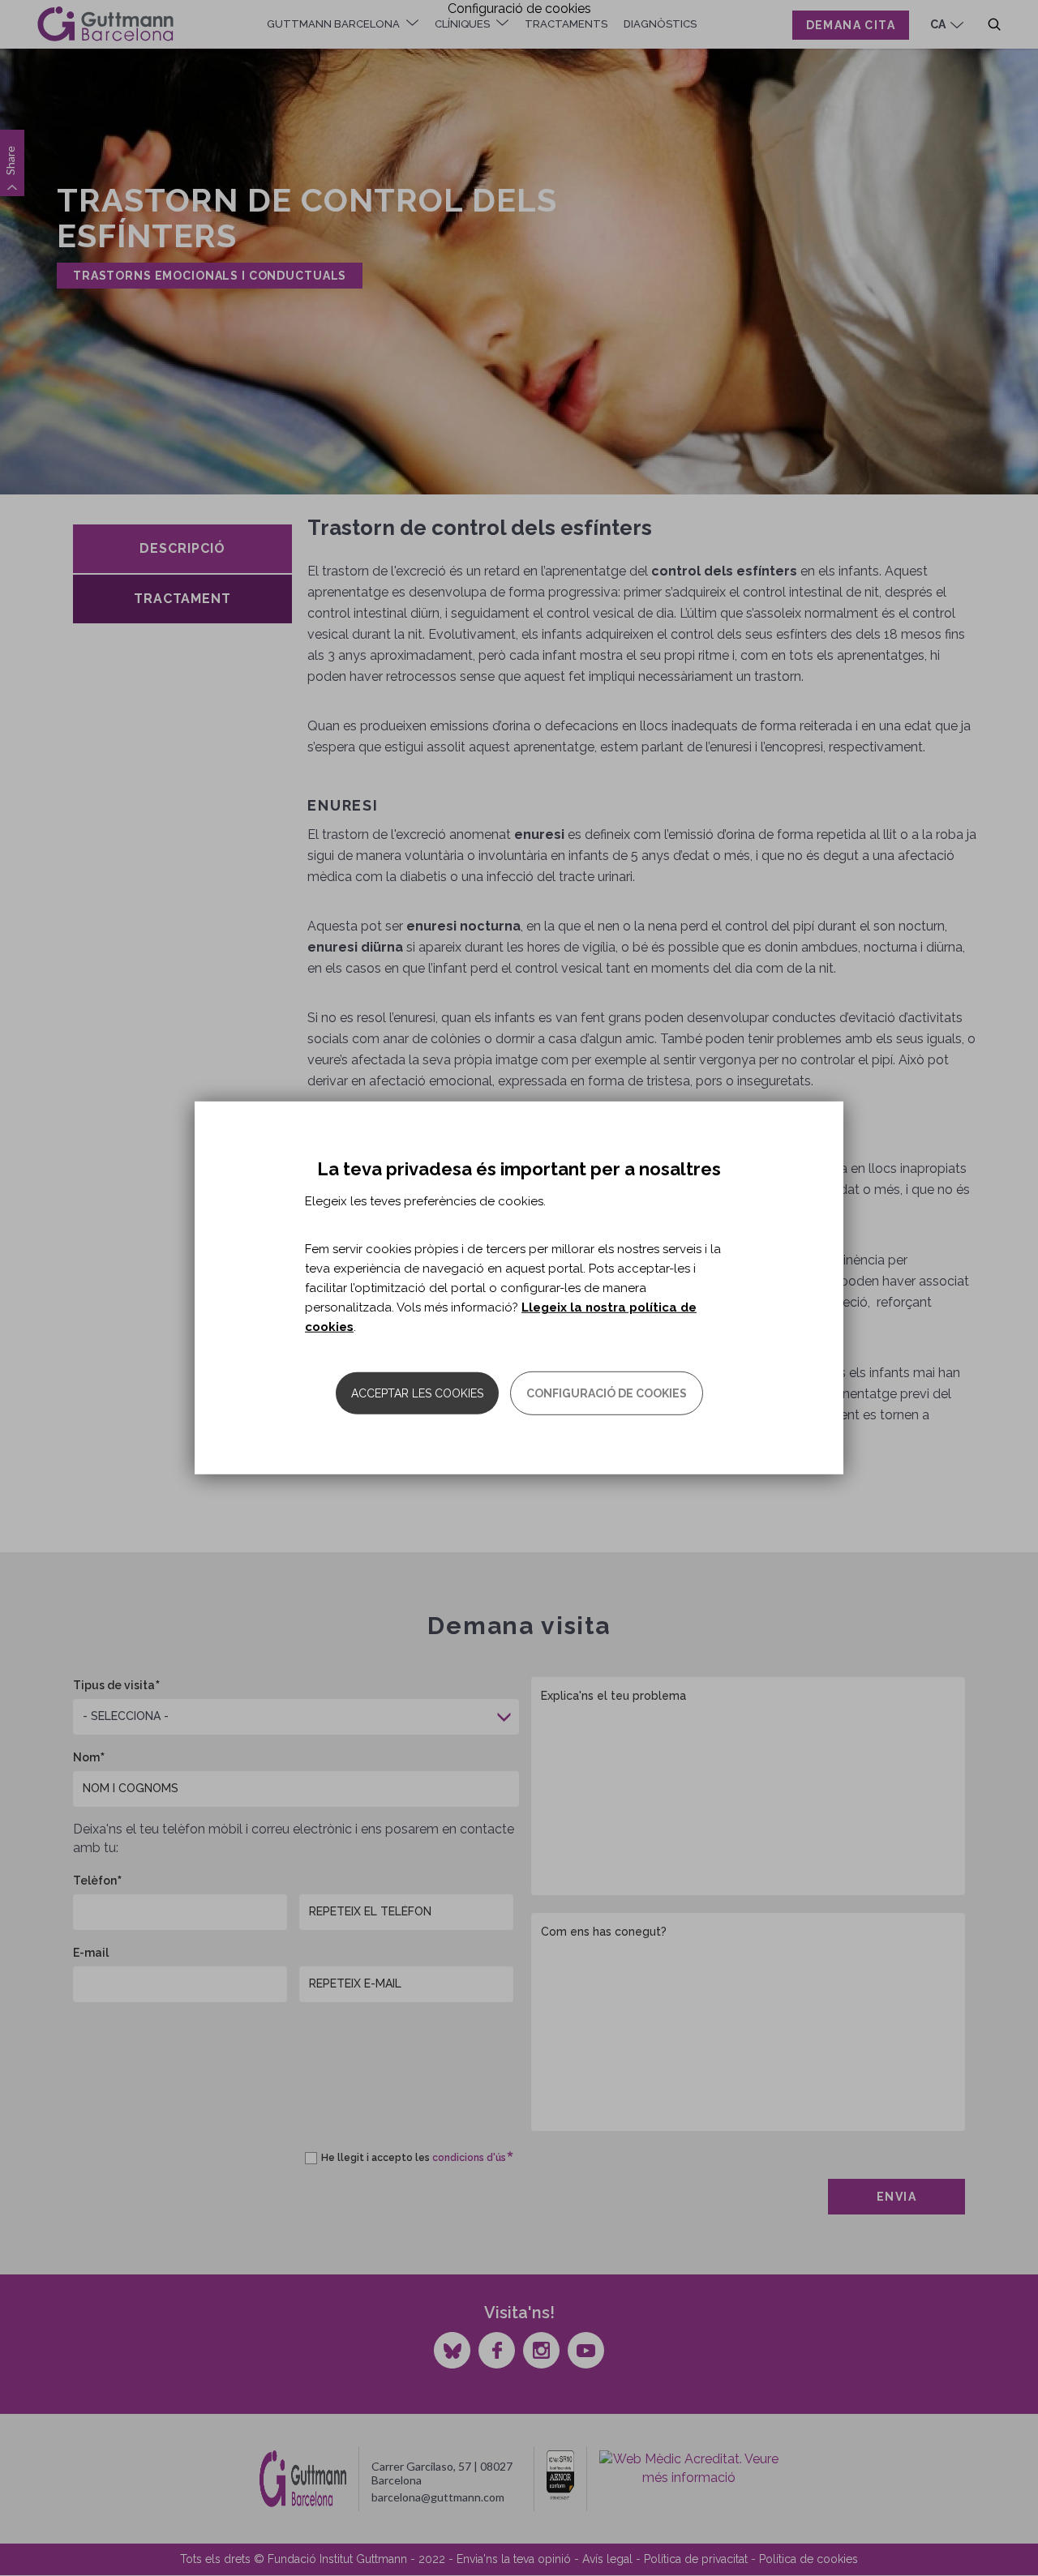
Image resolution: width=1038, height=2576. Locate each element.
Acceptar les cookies (417, 1393)
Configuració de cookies (607, 1393)
